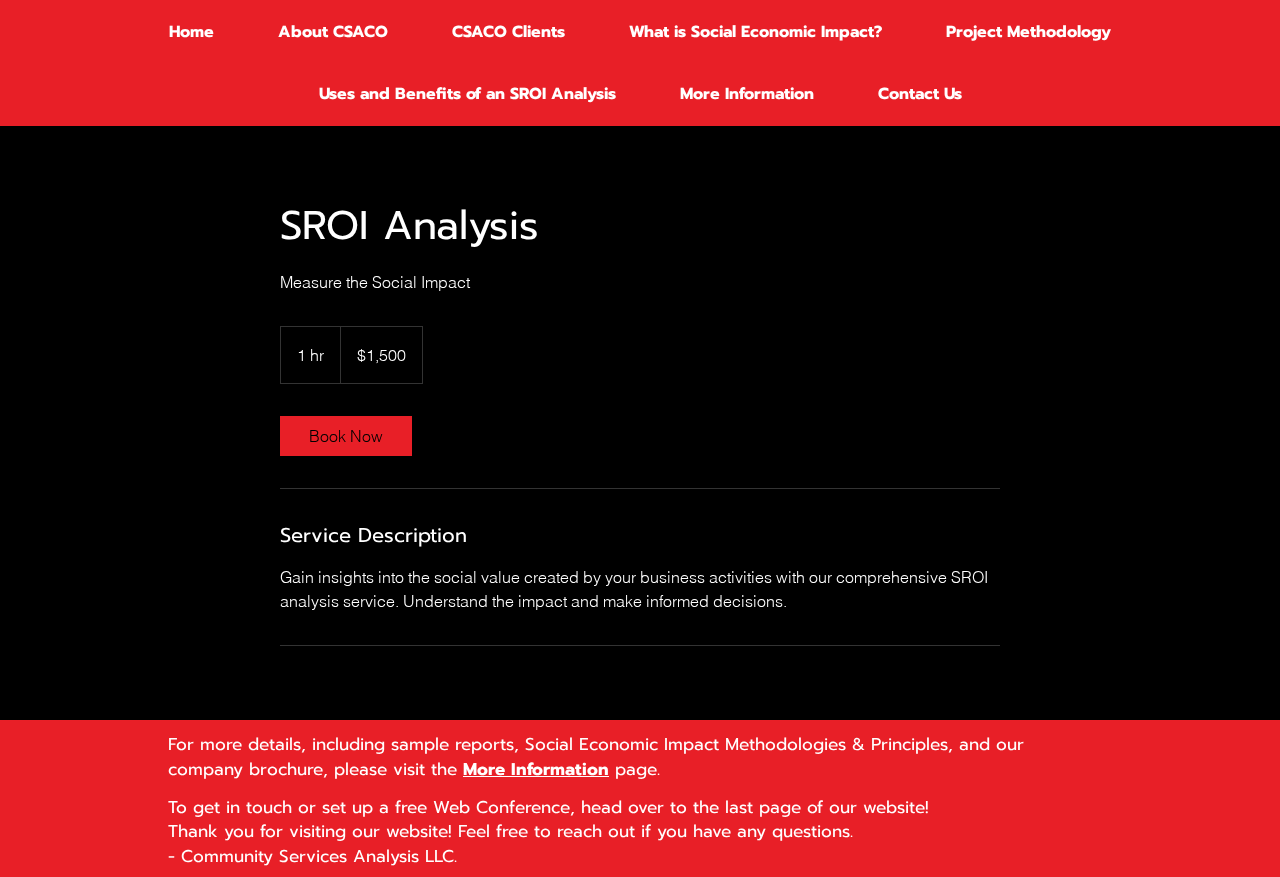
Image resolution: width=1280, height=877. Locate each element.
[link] (346, 436)
